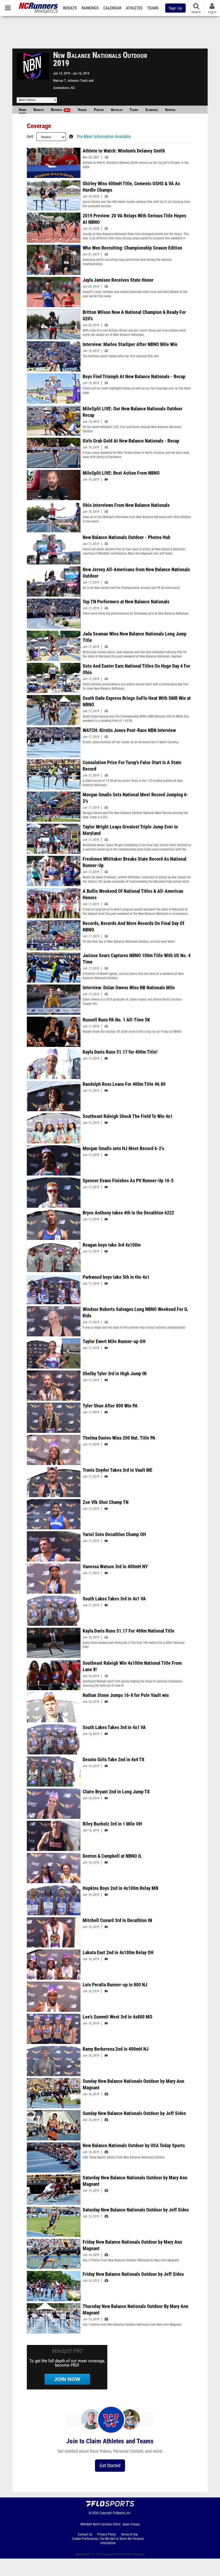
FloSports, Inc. (122, 2513)
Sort (30, 137)
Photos (99, 110)
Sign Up (175, 8)
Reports (60, 110)
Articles (117, 110)
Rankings (90, 8)
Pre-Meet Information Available (104, 137)
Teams (153, 8)
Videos (82, 110)
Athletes (134, 8)
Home (23, 110)
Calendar (112, 8)
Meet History (27, 100)
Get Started (110, 2465)
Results (70, 8)
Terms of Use (129, 2534)
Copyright (106, 2513)
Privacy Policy (107, 2534)
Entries (170, 110)
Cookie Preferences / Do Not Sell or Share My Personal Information (108, 2541)
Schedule (152, 110)
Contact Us (85, 2534)
